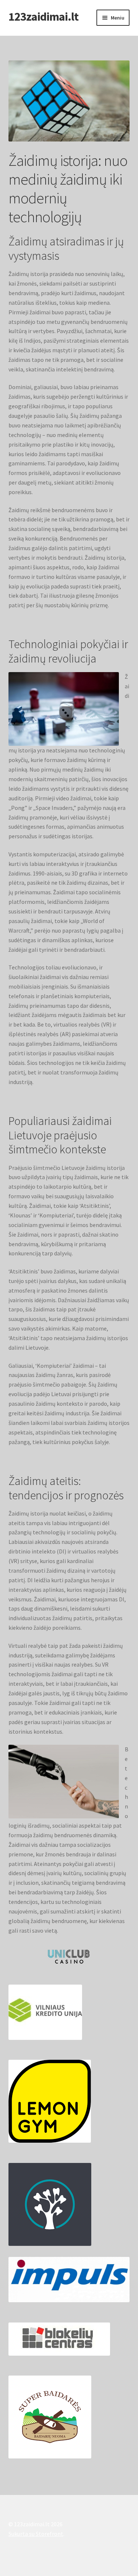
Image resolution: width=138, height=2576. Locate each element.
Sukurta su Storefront (36, 2534)
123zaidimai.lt (43, 17)
